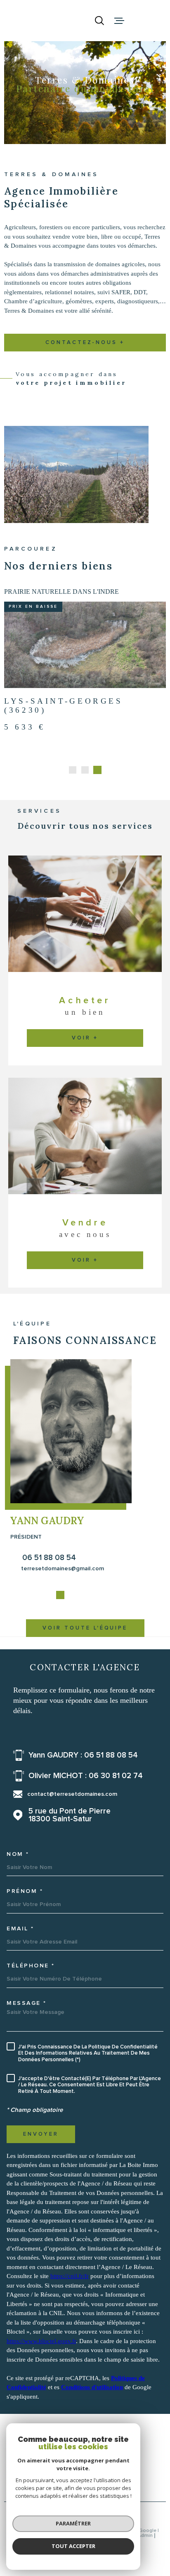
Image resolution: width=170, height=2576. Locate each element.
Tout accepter (73, 2546)
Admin (145, 2556)
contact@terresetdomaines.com (72, 1815)
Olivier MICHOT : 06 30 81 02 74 (86, 1796)
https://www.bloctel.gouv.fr (41, 2361)
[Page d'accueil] (41, 21)
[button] (73, 790)
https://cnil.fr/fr (70, 2297)
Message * (27, 2023)
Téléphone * (31, 1986)
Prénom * (25, 1912)
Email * (20, 1949)
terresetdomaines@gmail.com (63, 1589)
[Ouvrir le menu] (119, 21)
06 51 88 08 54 (49, 1578)
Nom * (18, 1874)
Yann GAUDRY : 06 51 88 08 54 (83, 1775)
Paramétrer (73, 2523)
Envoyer (41, 2154)
